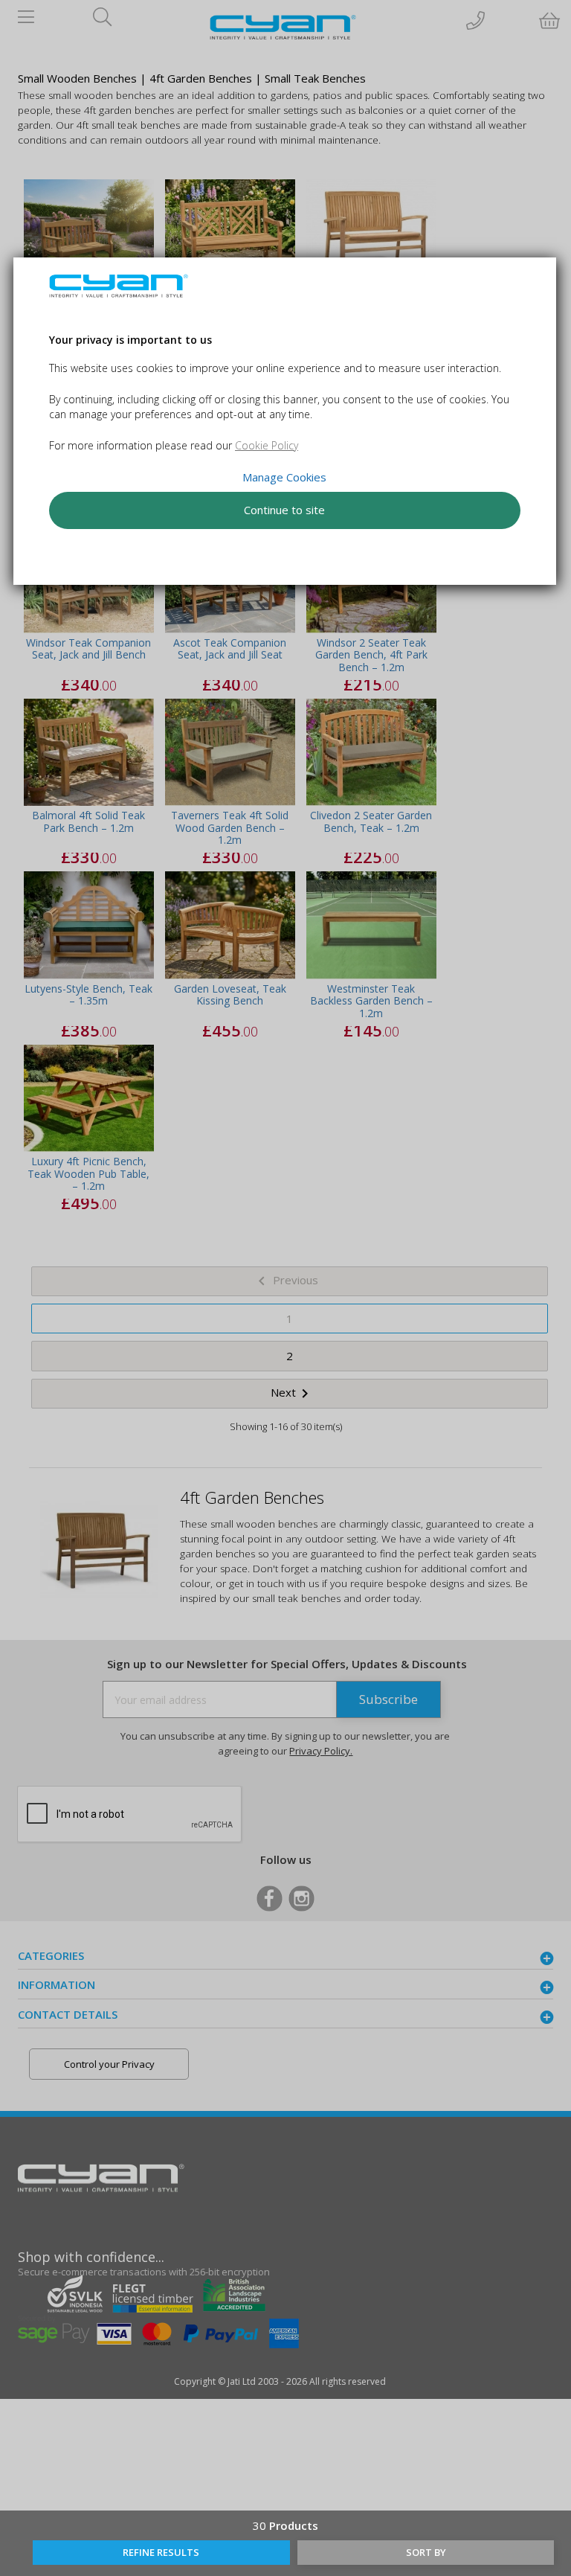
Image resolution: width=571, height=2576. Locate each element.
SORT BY (426, 2552)
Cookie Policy (267, 445)
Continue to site (285, 510)
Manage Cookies (285, 477)
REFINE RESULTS (161, 2552)
